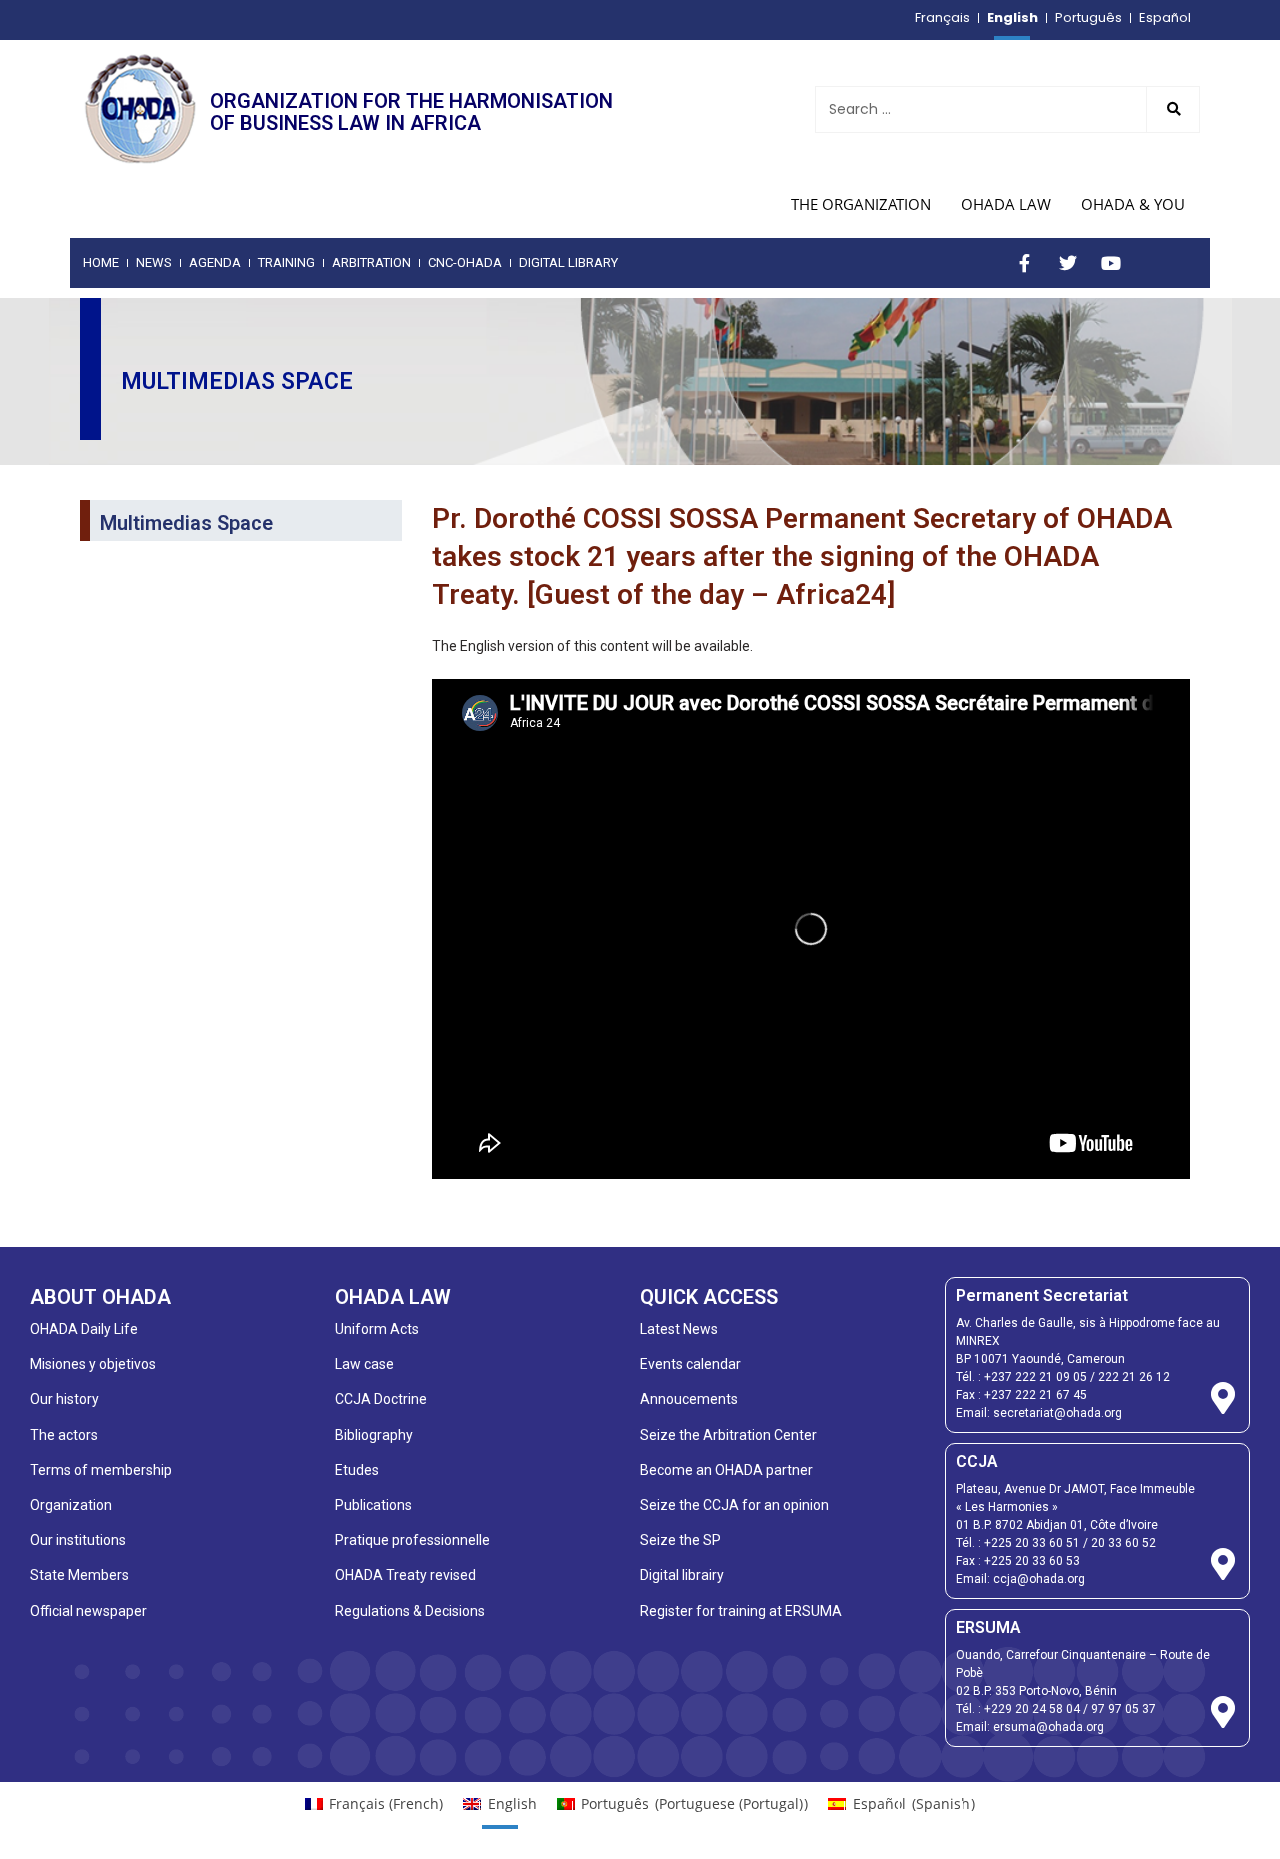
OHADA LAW (1006, 204)
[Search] (1173, 109)
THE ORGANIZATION (861, 204)
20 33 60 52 (1123, 1543)
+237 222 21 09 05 (1035, 1377)
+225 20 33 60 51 (1032, 1543)
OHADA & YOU (1133, 204)
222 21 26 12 (1134, 1377)
